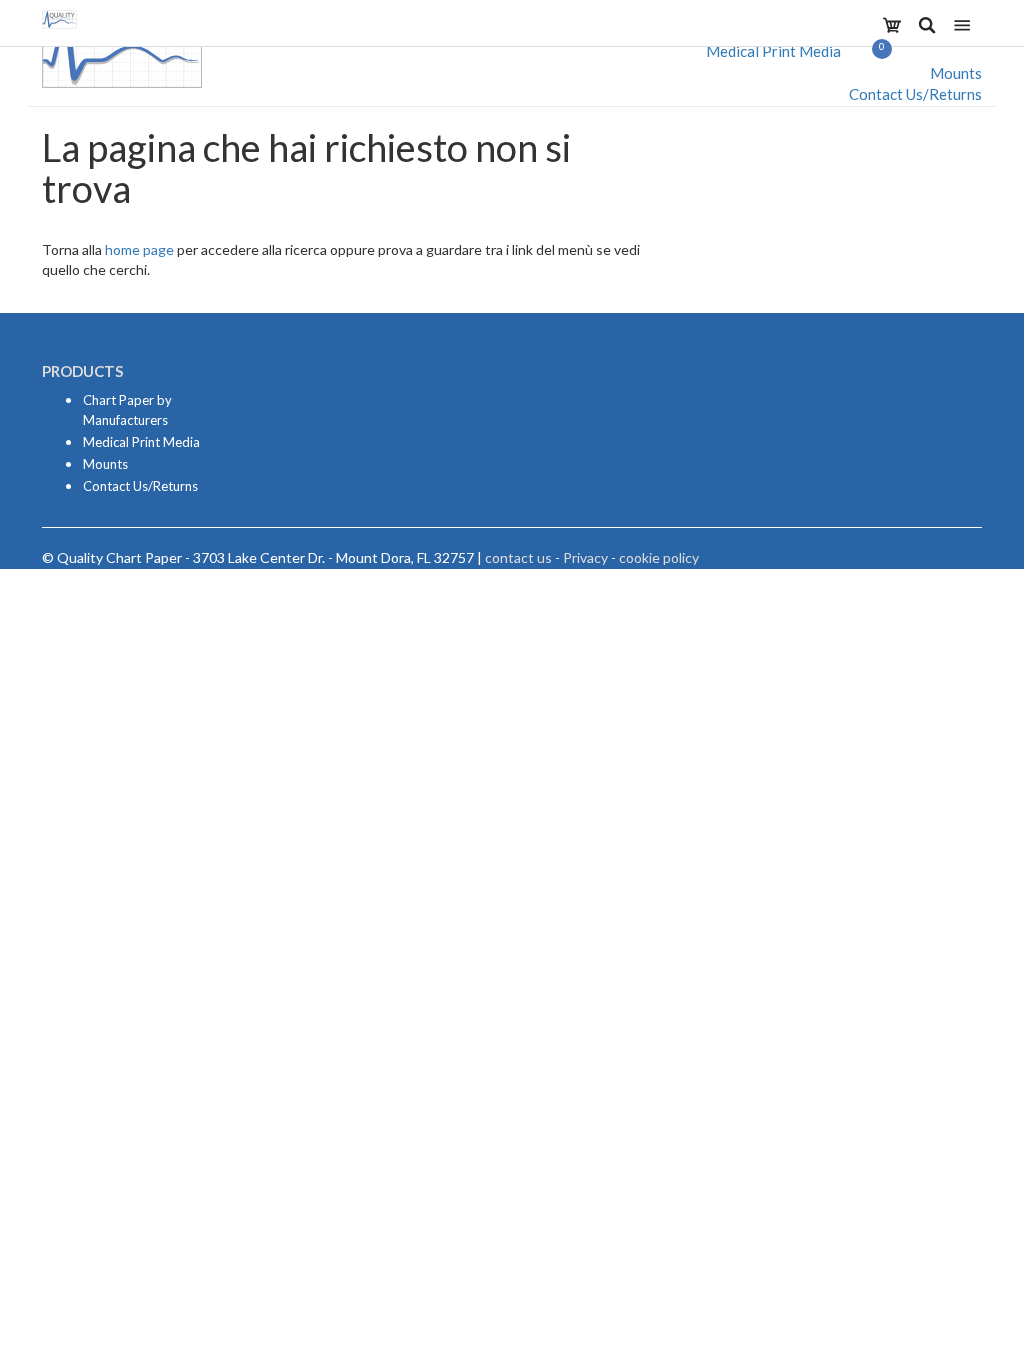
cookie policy (659, 557)
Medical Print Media (773, 51)
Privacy (585, 557)
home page (139, 249)
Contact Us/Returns (915, 94)
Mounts (956, 73)
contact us (518, 557)
